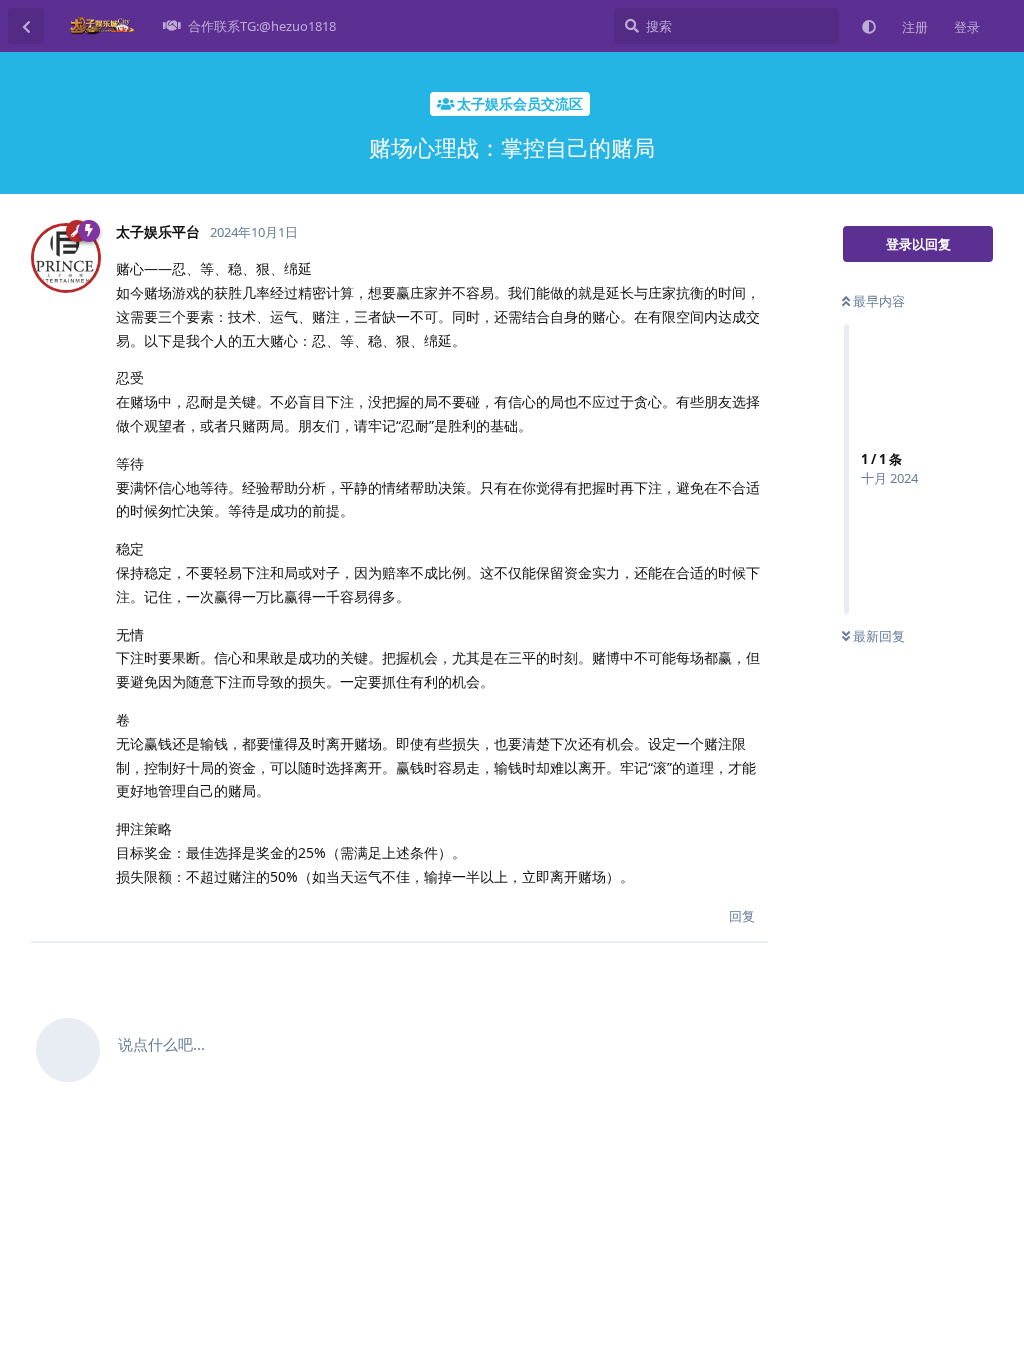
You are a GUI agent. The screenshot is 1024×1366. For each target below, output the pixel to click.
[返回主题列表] (26, 26)
